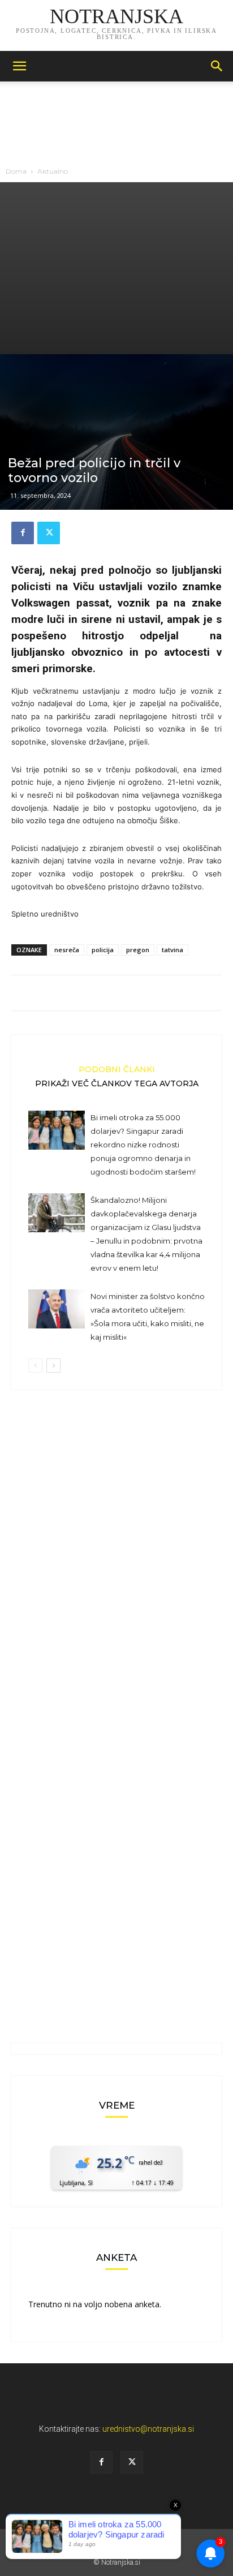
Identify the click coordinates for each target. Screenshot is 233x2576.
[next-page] (53, 1366)
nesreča (67, 950)
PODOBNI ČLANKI (117, 1069)
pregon (138, 950)
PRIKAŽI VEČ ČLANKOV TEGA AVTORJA (117, 1083)
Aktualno (53, 171)
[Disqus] (116, 1561)
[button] (19, 66)
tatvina (172, 950)
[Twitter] (49, 533)
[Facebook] (23, 533)
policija (103, 950)
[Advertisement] (116, 268)
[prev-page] (35, 1366)
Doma (16, 171)
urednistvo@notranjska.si (148, 2429)
